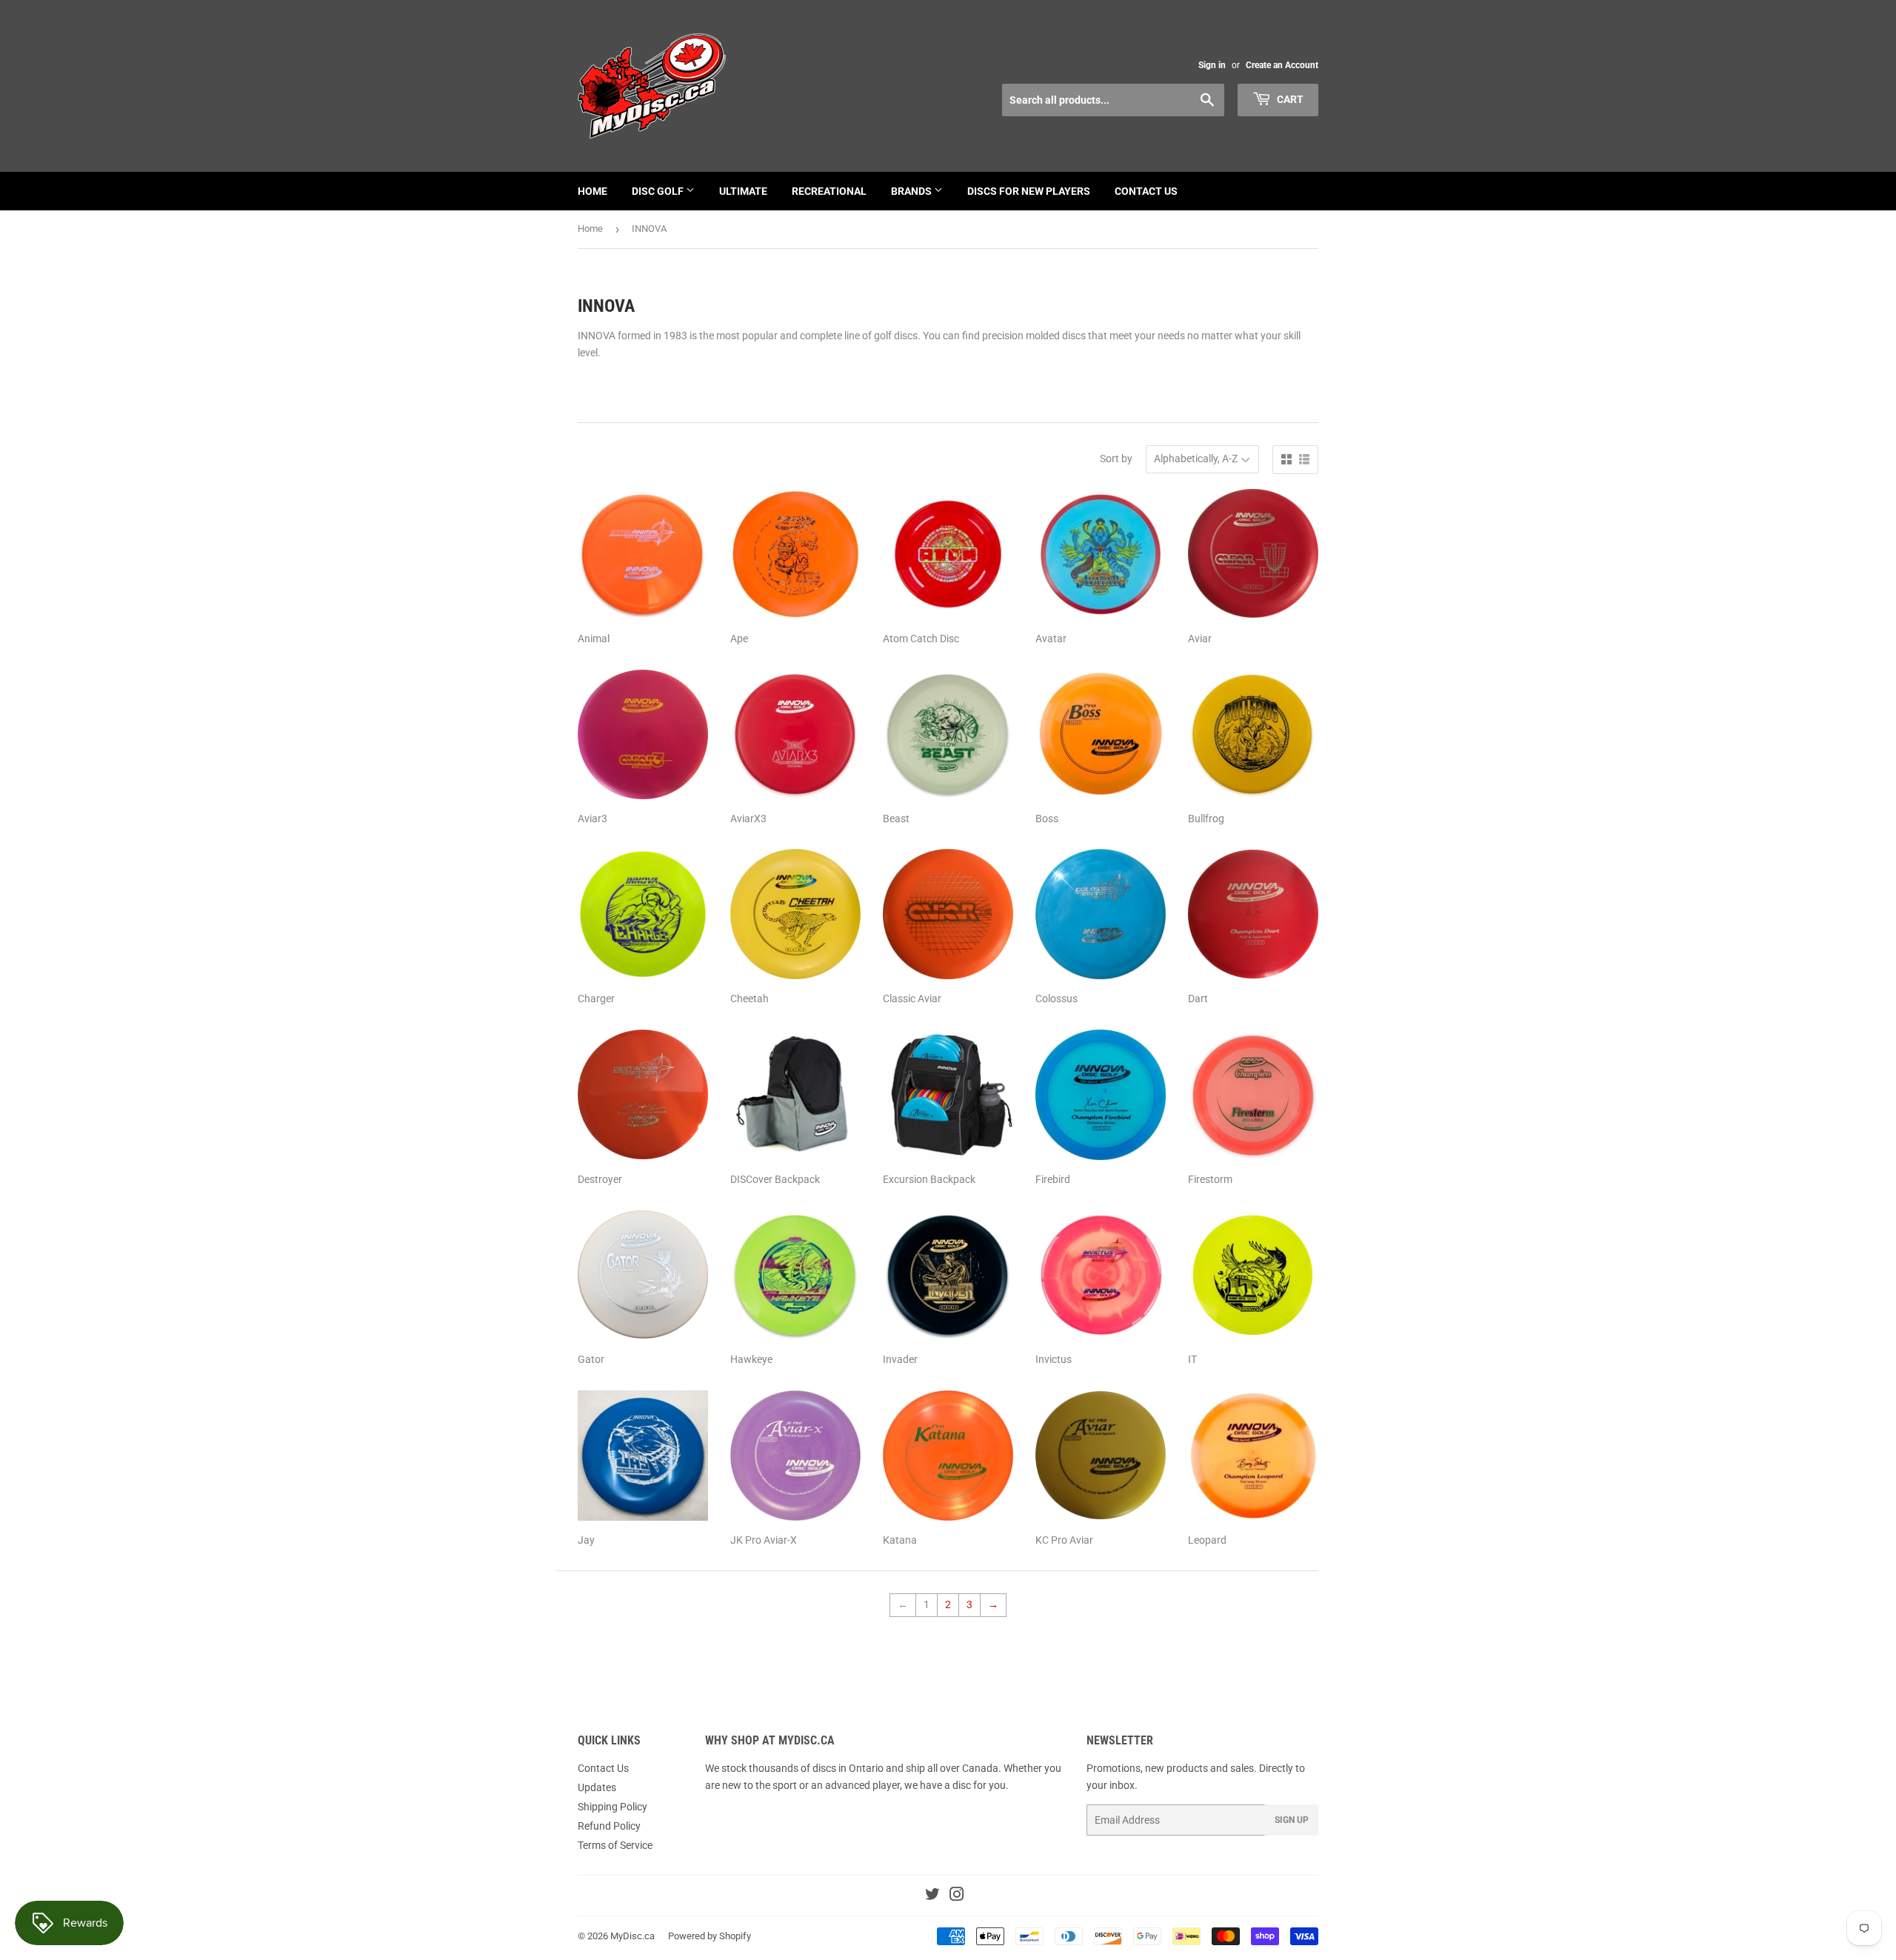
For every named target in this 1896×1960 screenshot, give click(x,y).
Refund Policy (609, 1826)
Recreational (829, 191)
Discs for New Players (1029, 191)
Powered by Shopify (710, 1936)
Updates (597, 1787)
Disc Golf (659, 191)
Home (592, 191)
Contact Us (1146, 191)
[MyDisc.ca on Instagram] (957, 1896)
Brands (912, 191)
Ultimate (743, 191)
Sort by (1116, 459)
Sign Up (1292, 1820)
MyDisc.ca (632, 1936)
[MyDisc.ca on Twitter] (932, 1896)
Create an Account (1282, 65)
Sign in (1212, 65)
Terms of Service (615, 1845)
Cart (1289, 99)
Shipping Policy (612, 1807)
